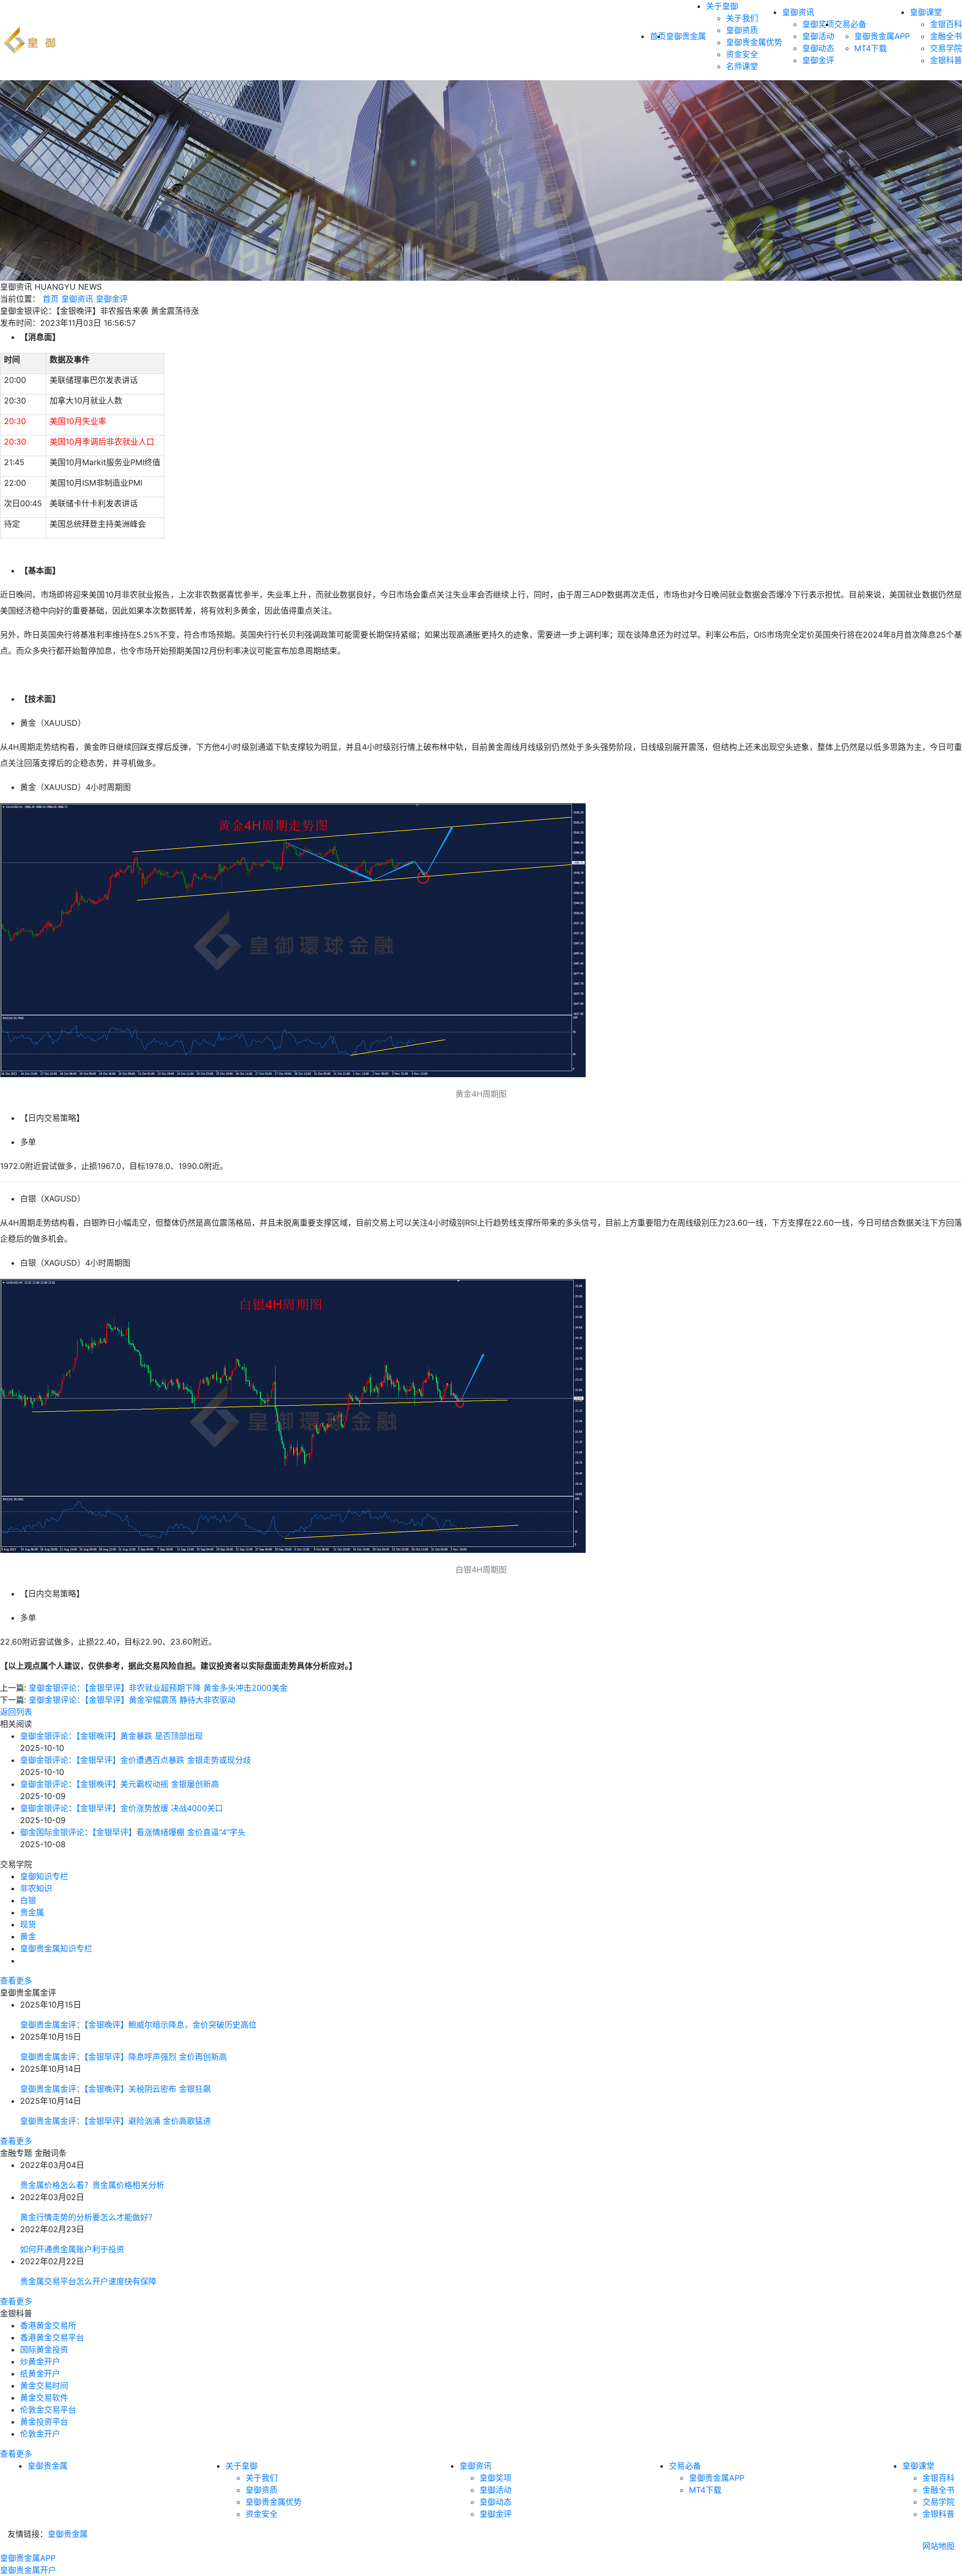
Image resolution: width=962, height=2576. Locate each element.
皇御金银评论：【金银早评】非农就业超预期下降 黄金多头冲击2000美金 (158, 1688)
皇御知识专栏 (44, 1876)
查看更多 (16, 1980)
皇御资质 (742, 30)
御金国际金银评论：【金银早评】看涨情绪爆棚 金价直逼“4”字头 (133, 1832)
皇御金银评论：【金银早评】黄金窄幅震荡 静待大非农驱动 (132, 1700)
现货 (28, 1924)
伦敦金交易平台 (48, 2410)
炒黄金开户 (40, 2361)
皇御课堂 (926, 12)
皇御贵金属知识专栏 (56, 1948)
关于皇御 (722, 6)
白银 (28, 1900)
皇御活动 (818, 36)
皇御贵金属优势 (754, 42)
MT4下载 (871, 48)
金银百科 (946, 24)
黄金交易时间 (44, 2386)
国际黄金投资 (44, 2349)
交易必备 (850, 24)
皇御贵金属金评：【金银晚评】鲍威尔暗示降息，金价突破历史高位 (138, 2025)
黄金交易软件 (44, 2398)
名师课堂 (742, 66)
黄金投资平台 (44, 2422)
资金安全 (742, 54)
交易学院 (946, 48)
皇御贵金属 (686, 36)
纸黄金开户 (40, 2373)
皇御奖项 (818, 24)
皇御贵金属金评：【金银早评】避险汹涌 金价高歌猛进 (115, 2121)
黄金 (28, 1936)
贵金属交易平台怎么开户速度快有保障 (88, 2281)
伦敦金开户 (40, 2434)
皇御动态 (818, 48)
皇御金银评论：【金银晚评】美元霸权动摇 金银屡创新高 (119, 1784)
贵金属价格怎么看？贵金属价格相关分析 (92, 2185)
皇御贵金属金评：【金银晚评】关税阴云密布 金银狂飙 (115, 2089)
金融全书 (946, 36)
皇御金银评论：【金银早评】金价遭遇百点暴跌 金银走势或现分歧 (136, 1760)
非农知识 (36, 1888)
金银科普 (946, 60)
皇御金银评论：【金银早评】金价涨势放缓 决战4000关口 (122, 1808)
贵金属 (32, 1912)
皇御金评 (818, 60)
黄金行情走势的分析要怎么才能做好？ (88, 2217)
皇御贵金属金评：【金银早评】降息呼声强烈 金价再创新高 (124, 2057)
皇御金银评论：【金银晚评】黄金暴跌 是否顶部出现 (111, 1736)
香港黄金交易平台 (52, 2337)
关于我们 (742, 18)
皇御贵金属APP (882, 36)
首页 (51, 299)
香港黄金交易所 (48, 2325)
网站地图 (938, 2546)
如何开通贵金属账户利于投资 (72, 2249)
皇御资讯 (798, 12)
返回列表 (16, 1712)
